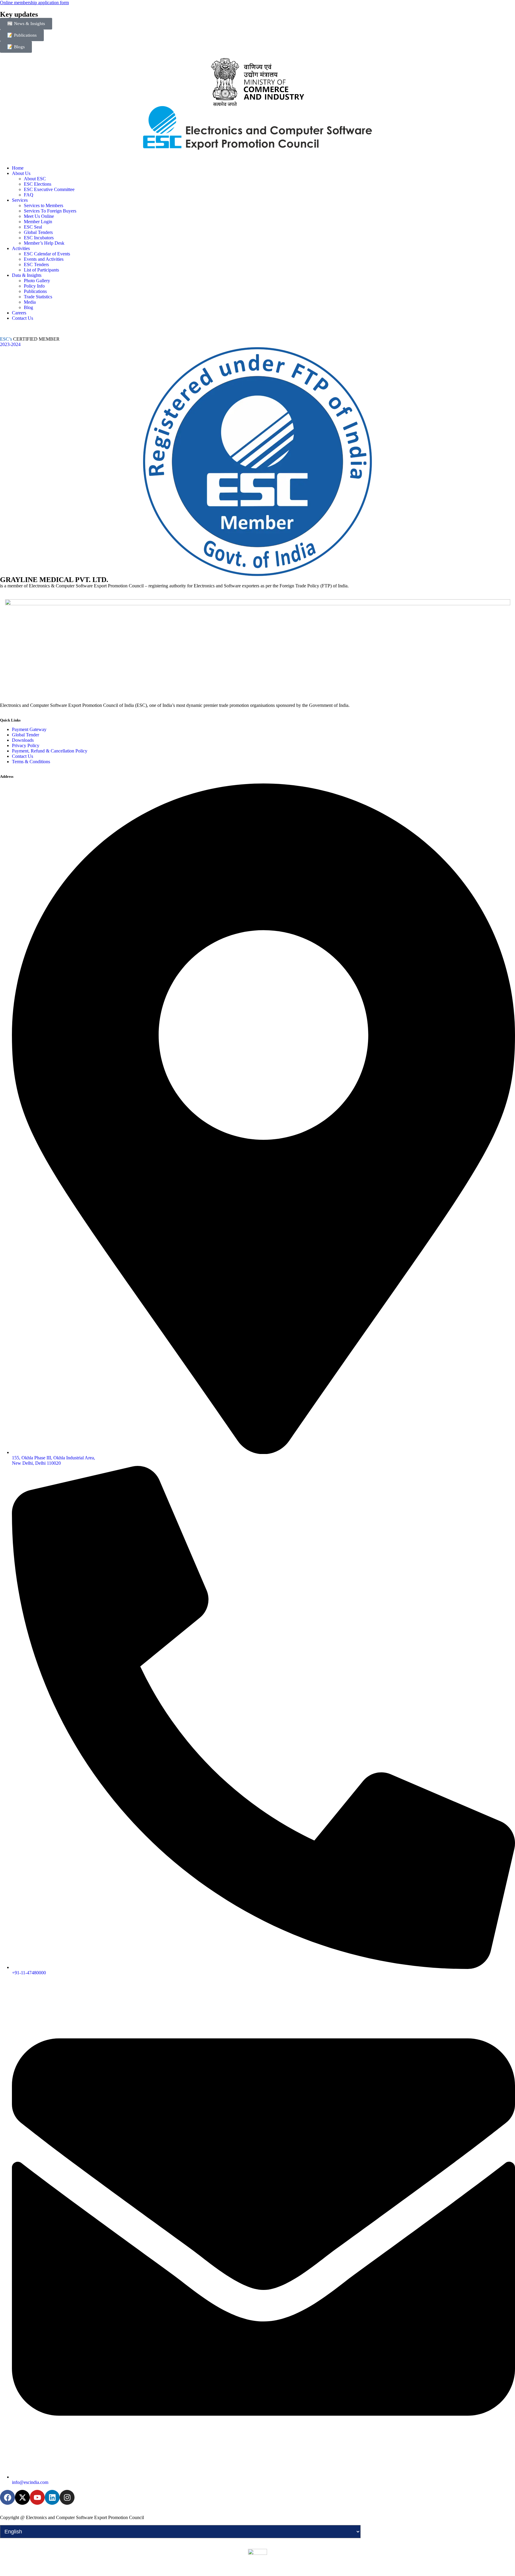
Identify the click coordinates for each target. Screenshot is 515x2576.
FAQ (29, 195)
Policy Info (34, 286)
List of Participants (41, 270)
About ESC (35, 179)
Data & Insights (27, 275)
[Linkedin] (52, 2497)
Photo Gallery (37, 281)
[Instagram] (67, 2497)
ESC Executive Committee (49, 189)
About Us (21, 173)
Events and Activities (44, 259)
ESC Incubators (39, 238)
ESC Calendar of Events (47, 254)
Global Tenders (38, 232)
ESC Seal (33, 227)
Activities (21, 248)
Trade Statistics (38, 297)
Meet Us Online (39, 216)
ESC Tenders (36, 264)
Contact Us (23, 318)
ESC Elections (38, 184)
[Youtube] (37, 2497)
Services (20, 200)
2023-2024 (10, 344)
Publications (35, 291)
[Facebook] (7, 2497)
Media (30, 302)
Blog (28, 307)
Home (18, 168)
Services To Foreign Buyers (50, 211)
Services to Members (44, 205)
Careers (19, 313)
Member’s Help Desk (44, 243)
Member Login (38, 222)
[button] (257, 158)
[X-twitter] (22, 2497)
